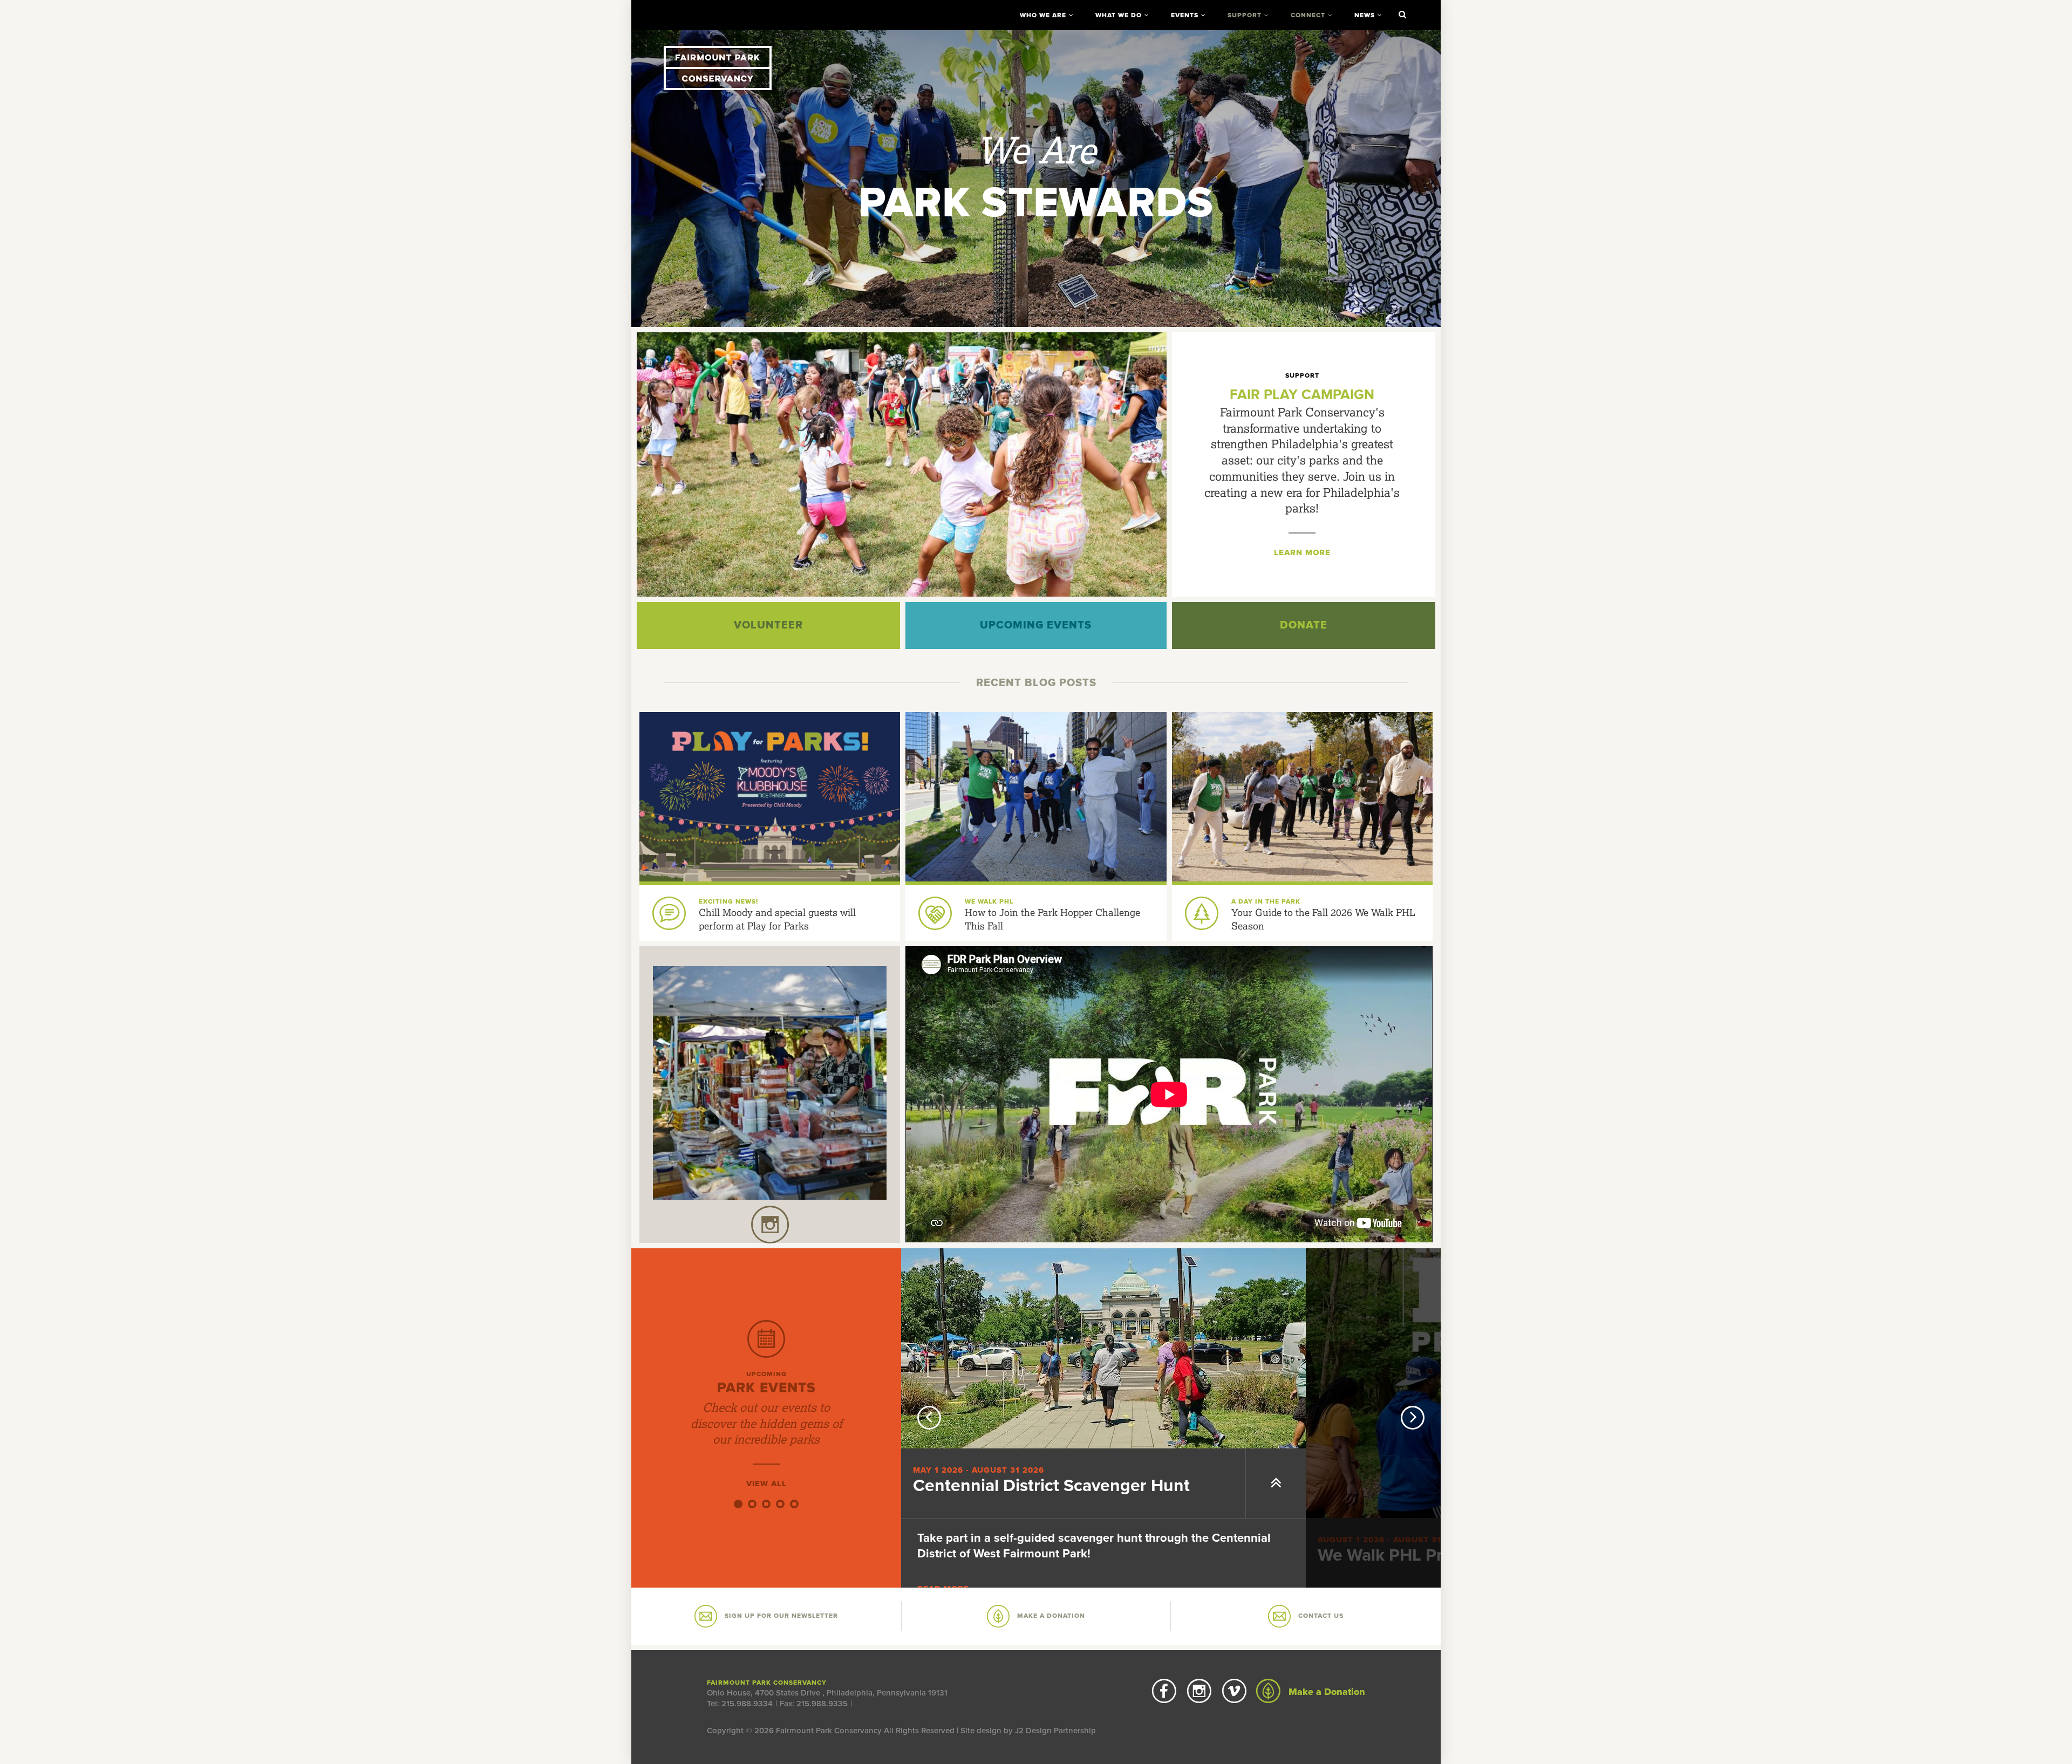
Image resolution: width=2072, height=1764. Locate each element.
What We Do (1119, 15)
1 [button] (738, 1504)
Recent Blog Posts (1036, 683)
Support (1245, 15)
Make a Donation (1325, 1692)
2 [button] (752, 1504)
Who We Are (1043, 15)
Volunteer (768, 625)
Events (1185, 15)
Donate (1304, 625)
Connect (1308, 15)
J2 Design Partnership (1055, 1731)
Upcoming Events (1036, 625)
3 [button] (766, 1504)
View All (766, 1483)
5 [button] (794, 1504)
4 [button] (780, 1504)
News (1365, 15)
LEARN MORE (1302, 552)
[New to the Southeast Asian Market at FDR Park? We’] (770, 1083)
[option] (1036, 179)
